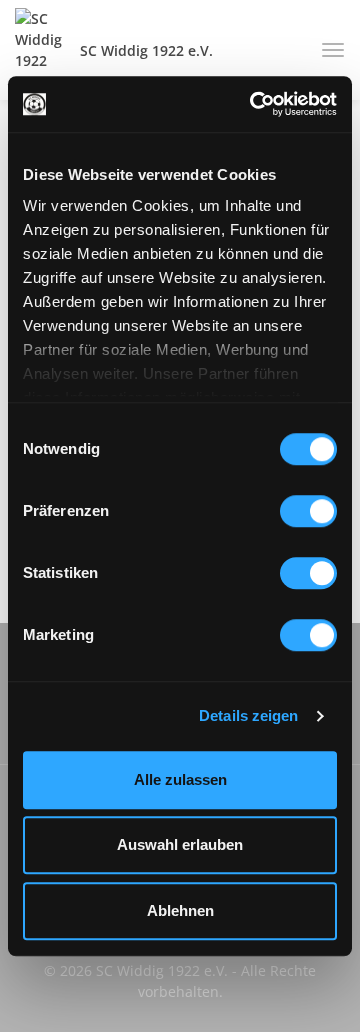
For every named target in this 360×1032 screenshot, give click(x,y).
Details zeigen (248, 715)
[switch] (308, 511)
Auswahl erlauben (180, 844)
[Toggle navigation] (325, 50)
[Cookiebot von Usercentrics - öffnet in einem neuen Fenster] (254, 104)
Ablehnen (180, 910)
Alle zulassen (180, 779)
